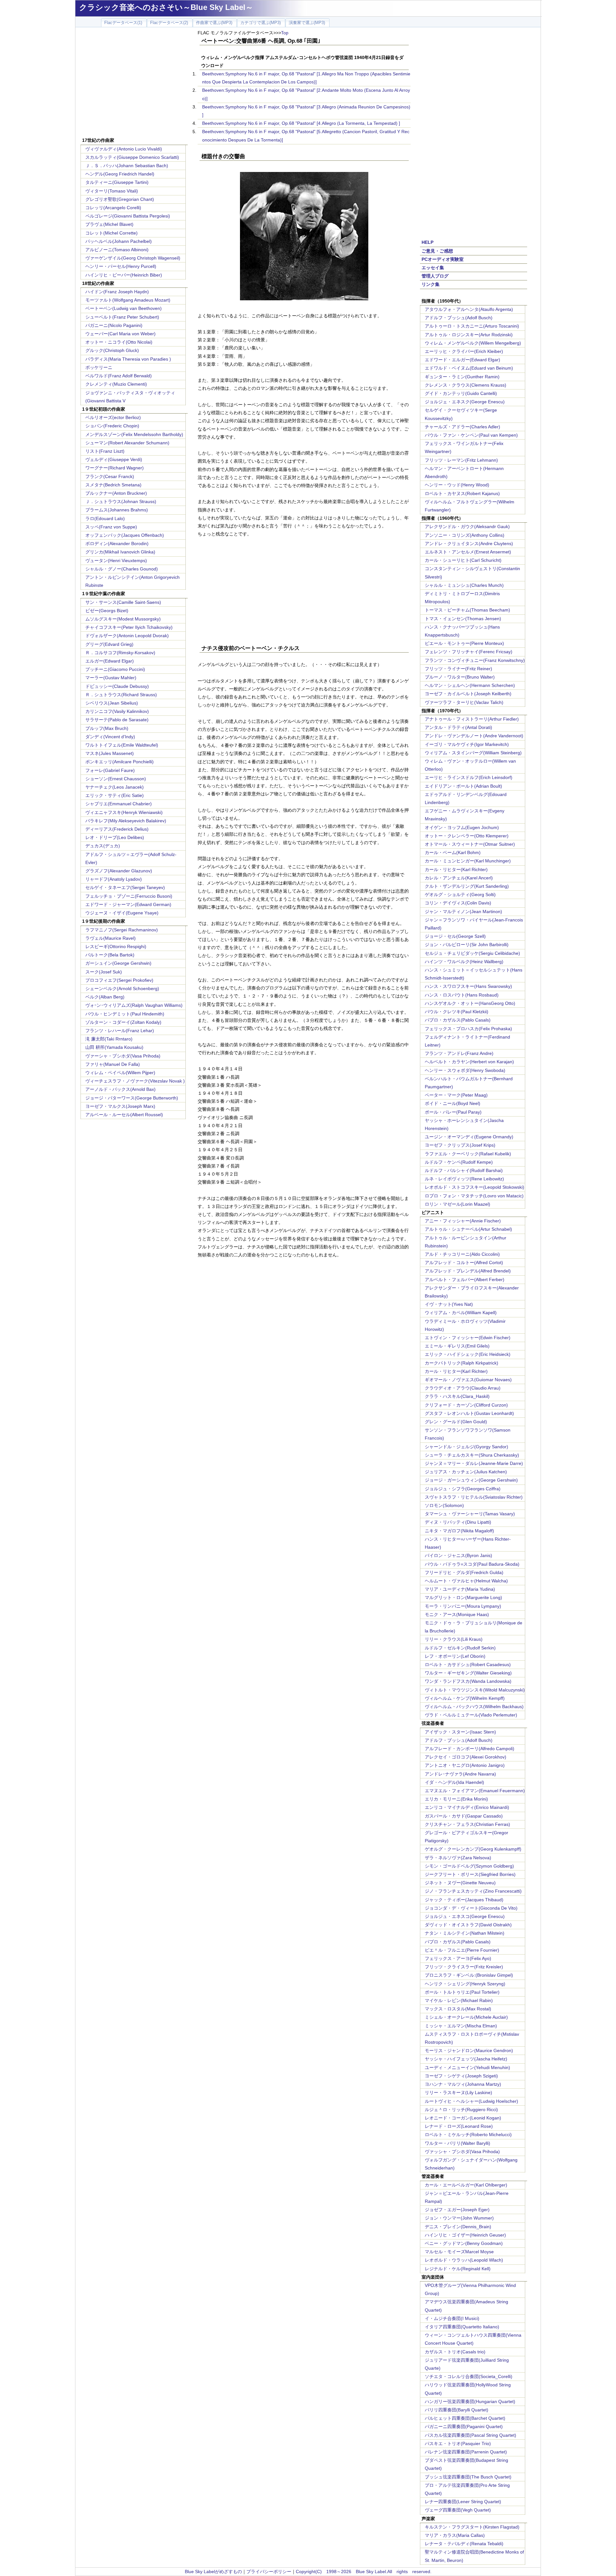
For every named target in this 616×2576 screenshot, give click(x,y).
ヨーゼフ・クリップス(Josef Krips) (460, 1145)
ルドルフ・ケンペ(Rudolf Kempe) (459, 1162)
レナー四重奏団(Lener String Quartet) (463, 2502)
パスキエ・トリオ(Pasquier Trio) (458, 2443)
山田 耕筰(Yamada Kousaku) (114, 1047)
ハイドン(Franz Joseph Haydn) (117, 292)
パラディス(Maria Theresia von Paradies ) (128, 359)
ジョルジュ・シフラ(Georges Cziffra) (463, 1489)
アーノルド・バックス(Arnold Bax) (120, 1089)
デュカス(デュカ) (103, 846)
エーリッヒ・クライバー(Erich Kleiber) (464, 351)
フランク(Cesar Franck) (110, 476)
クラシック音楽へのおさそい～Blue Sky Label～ (166, 7)
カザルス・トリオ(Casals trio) (455, 2352)
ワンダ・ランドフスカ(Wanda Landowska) (468, 1681)
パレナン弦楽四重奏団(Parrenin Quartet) (466, 2452)
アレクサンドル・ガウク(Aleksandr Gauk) (467, 526)
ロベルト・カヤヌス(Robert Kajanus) (462, 493)
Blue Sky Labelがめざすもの (213, 2572)
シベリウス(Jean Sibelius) (112, 703)
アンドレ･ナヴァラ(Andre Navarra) (460, 1774)
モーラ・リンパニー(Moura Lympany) (463, 1606)
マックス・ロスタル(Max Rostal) (458, 2009)
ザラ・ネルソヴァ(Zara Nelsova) (458, 1858)
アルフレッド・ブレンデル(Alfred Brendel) (468, 1271)
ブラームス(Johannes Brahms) (117, 510)
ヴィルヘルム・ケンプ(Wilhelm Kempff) (465, 1698)
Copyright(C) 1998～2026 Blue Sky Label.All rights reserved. (364, 2572)
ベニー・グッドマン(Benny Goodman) (464, 2243)
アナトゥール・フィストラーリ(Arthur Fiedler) (472, 719)
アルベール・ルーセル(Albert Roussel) (124, 1115)
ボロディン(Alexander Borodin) (117, 543)
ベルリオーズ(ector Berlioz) (113, 417)
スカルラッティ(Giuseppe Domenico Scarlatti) (132, 157)
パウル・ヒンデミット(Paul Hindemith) (125, 1014)
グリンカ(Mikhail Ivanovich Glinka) (120, 552)
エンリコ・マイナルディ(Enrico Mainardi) (467, 1807)
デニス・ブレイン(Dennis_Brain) (458, 2227)
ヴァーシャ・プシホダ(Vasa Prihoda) (123, 1056)
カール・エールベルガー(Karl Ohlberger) (466, 2185)
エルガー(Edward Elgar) (110, 661)
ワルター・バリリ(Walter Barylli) (458, 2143)
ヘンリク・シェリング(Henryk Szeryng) (465, 1984)
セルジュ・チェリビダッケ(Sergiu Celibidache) (472, 953)
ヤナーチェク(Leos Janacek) (115, 787)
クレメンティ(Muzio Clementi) (116, 384)
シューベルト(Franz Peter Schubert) (122, 317)
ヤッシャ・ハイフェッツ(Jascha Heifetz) (466, 2059)
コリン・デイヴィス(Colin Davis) (458, 903)
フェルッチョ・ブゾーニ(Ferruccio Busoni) (129, 896)
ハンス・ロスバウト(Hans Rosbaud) (462, 995)
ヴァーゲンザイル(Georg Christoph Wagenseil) (133, 258)
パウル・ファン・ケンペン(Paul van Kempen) (471, 435)
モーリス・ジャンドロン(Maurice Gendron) (469, 2050)
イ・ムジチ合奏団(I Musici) (452, 2318)
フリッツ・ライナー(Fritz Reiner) (458, 669)
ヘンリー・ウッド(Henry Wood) (457, 485)
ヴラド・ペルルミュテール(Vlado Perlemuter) (471, 1715)
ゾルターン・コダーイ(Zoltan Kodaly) (123, 1022)
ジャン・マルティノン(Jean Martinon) (463, 911)
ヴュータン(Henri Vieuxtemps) (116, 561)
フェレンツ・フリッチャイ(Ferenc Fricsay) (469, 652)
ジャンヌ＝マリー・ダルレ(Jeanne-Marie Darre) (474, 1463)
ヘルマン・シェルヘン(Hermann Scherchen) (470, 685)
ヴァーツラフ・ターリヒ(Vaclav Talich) (464, 702)
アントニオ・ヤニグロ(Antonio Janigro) (465, 1765)
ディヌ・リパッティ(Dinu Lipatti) (458, 1522)
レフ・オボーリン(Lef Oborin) (455, 1656)
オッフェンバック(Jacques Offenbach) (125, 535)
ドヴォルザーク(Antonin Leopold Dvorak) (127, 636)
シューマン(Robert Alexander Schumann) (127, 443)
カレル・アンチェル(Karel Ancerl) (459, 878)
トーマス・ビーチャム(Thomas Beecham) (467, 610)
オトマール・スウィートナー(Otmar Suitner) (470, 844)
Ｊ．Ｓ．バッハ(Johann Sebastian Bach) (127, 166)
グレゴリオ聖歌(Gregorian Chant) (120, 199)
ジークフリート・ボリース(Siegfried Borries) (470, 1874)
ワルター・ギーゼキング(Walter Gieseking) (468, 1673)
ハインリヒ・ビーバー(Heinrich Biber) (124, 275)
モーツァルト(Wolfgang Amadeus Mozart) (128, 300)
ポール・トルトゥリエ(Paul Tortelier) (462, 1992)
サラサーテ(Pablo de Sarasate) (117, 720)
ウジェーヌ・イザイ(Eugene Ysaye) (122, 913)
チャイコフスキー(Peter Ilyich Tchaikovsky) (129, 627)
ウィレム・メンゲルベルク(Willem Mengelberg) (473, 343)
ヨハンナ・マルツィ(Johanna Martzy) (463, 2084)
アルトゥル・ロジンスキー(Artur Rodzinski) (469, 335)
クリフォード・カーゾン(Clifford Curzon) (466, 1405)
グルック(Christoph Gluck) (112, 350)
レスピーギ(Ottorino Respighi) (116, 946)
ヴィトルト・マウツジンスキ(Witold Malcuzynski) (475, 1690)
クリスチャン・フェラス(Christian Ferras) (467, 1824)
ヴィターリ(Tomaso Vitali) (112, 191)
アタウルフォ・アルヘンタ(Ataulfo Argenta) (469, 309)
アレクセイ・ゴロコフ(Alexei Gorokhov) (466, 1757)
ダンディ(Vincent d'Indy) (110, 737)
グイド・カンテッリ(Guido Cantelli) (461, 393)
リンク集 (431, 284)
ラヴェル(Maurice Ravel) (111, 938)
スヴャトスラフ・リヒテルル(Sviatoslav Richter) (474, 1497)
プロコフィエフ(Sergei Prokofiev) (119, 980)
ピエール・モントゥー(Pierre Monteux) (464, 643)
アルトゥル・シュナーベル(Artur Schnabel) (468, 1229)
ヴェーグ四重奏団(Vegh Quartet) (458, 2510)
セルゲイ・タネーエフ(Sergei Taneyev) (125, 887)
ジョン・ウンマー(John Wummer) (459, 2218)
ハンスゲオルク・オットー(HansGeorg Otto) (470, 1003)
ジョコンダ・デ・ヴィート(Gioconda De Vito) (471, 1908)
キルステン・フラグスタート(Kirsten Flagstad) (472, 2527)
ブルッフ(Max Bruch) (107, 728)
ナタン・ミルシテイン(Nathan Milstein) (465, 1933)
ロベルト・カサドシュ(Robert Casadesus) (468, 1665)
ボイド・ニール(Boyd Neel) (453, 1103)
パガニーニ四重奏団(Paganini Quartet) (464, 2426)
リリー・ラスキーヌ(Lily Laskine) (458, 2092)
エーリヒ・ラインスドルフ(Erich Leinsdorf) (469, 777)
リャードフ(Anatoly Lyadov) (114, 879)
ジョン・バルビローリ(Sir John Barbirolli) (467, 945)
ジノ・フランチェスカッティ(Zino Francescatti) (473, 1891)
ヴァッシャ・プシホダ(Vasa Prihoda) (462, 2152)
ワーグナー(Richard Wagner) (115, 468)
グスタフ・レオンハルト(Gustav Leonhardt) (469, 1413)
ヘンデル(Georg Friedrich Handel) (120, 174)
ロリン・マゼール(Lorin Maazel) (458, 1204)
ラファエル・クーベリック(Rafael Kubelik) (468, 1154)
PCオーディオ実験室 (443, 259)
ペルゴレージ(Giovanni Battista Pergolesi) (128, 216)
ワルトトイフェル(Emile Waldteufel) (122, 745)
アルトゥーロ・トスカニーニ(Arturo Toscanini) (472, 326)
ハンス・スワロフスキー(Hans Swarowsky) (468, 986)
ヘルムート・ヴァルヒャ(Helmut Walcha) (466, 1581)
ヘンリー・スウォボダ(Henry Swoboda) (465, 1070)
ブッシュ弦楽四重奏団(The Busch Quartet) (468, 2477)
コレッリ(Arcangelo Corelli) (113, 208)
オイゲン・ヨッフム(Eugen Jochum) (462, 827)
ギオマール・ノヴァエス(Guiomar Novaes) (468, 1380)
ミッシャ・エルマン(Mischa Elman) (461, 2026)
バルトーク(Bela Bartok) (110, 955)
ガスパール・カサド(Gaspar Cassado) (464, 1816)
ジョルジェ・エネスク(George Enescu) (465, 402)
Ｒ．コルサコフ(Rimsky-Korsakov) (120, 653)
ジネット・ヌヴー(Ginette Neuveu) (460, 1883)
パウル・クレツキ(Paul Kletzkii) (457, 1012)
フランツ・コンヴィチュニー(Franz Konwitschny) (475, 660)
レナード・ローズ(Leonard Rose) (459, 2126)
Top (285, 33)
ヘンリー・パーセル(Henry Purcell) (121, 266)
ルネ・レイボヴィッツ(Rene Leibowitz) (464, 1179)
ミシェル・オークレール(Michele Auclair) (466, 2017)
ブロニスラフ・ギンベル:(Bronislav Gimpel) (469, 1975)
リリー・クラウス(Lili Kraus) (454, 1639)
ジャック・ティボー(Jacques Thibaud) (464, 1900)
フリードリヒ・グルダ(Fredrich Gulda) (464, 1572)
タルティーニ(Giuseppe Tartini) (117, 182)
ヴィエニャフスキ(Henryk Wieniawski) (124, 812)
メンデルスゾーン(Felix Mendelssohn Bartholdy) (134, 434)
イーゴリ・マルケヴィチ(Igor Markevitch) (467, 744)
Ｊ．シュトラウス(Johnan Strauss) (121, 501)
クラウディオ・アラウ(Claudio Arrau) (463, 1388)
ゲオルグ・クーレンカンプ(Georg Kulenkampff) (473, 1849)
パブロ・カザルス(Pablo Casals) (458, 1020)
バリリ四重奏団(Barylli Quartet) (457, 2410)
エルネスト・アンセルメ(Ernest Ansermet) (468, 552)
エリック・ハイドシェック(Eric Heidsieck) (468, 1354)
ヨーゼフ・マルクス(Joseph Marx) (120, 1106)
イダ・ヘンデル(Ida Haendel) (454, 1782)
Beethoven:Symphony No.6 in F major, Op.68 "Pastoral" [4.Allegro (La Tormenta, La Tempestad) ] (301, 123)
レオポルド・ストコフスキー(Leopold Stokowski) (475, 1187)
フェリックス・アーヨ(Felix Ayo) (458, 1958)
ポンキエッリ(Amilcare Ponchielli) (120, 762)
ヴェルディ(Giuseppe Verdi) (114, 459)
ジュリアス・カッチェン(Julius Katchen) (466, 1472)
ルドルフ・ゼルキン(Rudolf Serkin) (460, 1648)
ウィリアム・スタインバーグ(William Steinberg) (473, 753)
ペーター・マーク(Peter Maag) (456, 1095)
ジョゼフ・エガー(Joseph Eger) (457, 2210)
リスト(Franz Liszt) (105, 451)
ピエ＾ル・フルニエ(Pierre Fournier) (462, 1950)
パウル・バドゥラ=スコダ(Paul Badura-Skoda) (472, 1564)
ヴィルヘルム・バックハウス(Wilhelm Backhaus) (474, 1707)
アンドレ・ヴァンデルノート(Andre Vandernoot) (474, 736)
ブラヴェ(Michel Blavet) (109, 224)
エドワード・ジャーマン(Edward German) (128, 904)
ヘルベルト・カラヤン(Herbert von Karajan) (469, 1062)
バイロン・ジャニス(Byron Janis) (458, 1555)
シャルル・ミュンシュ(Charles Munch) (464, 585)
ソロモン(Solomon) (444, 1505)
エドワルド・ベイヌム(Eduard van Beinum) (469, 368)
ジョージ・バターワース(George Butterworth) (132, 1098)
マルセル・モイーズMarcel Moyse (459, 2252)
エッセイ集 (433, 268)
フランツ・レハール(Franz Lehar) (120, 1031)
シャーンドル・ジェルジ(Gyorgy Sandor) (466, 1447)
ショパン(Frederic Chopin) (112, 426)
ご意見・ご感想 (437, 251)
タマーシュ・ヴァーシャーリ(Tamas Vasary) (470, 1514)
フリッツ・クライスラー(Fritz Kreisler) (464, 1967)
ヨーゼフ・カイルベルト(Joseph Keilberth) (468, 694)
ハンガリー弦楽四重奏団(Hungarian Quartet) (470, 2401)
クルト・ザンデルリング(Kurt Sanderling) (467, 886)
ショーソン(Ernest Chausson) (116, 779)
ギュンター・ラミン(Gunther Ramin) (462, 377)
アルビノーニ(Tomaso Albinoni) (117, 250)
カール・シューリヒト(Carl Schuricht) (463, 560)
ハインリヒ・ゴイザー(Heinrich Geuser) (465, 2235)
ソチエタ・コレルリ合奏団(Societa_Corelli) (469, 2376)
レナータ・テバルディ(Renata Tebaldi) (464, 2544)
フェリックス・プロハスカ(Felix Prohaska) (468, 1029)
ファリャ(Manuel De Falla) (113, 1064)
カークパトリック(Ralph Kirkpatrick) (462, 1363)
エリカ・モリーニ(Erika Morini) (456, 1799)
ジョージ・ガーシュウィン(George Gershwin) (471, 1480)
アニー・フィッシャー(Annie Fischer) (463, 1221)
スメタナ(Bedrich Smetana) (113, 485)
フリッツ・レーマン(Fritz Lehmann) (461, 460)
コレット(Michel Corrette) (111, 233)
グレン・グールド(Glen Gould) (456, 1422)
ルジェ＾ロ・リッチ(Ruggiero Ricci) (461, 2110)
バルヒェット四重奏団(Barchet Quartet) (465, 2418)
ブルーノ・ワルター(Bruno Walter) (460, 677)
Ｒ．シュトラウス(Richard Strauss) (121, 695)
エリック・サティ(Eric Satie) (115, 795)
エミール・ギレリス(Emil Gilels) (457, 1346)
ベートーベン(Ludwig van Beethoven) (124, 308)
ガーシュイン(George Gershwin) (118, 963)
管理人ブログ (435, 276)
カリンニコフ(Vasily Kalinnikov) (117, 711)
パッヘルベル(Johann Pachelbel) (119, 241)
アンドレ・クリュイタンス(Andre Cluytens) (469, 543)
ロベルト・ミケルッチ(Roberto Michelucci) (468, 2135)
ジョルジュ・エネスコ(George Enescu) (465, 1916)
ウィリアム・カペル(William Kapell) (461, 1313)
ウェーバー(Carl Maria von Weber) (120, 334)
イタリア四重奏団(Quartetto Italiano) (462, 2327)
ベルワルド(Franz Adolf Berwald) (119, 376)
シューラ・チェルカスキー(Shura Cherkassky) (472, 1455)
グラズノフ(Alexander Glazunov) (119, 871)
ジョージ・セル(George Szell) (455, 936)
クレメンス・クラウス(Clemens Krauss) (466, 385)
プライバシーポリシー (269, 2572)
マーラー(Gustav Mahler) (111, 678)
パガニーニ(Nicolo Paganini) (114, 325)
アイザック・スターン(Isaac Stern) (460, 1732)
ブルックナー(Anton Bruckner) (116, 493)
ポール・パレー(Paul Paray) (453, 1112)
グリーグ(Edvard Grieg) (109, 644)
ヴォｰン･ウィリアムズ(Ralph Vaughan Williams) (134, 1005)
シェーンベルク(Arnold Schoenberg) (122, 988)
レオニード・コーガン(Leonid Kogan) (463, 2118)
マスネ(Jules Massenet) (110, 753)
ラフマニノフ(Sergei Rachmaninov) (122, 930)
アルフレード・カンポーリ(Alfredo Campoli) (470, 1749)
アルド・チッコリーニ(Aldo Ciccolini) (462, 1254)
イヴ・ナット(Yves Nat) (449, 1304)
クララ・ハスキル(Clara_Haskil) (457, 1396)
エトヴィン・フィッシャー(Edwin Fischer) (468, 1338)
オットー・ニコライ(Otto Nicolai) (119, 342)
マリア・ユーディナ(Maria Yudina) (460, 1589)
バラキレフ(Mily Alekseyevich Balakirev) (126, 821)
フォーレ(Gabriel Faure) (110, 770)
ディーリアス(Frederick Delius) (117, 829)
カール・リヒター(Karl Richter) (456, 869)
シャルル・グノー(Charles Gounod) (122, 569)
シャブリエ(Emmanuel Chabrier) (119, 804)
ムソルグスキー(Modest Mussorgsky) (123, 619)
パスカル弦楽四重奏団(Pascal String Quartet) (471, 2435)
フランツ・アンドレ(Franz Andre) (459, 1053)
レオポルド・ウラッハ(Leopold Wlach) (464, 2260)
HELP (428, 242)
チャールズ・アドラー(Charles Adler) (462, 427)
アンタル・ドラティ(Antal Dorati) (458, 727)
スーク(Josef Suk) (104, 972)
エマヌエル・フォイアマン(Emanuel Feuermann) (475, 1791)
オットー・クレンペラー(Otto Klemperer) (467, 836)
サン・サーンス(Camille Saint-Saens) (123, 602)
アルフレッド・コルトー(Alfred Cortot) (464, 1262)
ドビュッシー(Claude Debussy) (117, 686)
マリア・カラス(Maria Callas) (455, 2535)
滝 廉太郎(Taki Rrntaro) (109, 1039)
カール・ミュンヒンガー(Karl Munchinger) (468, 861)
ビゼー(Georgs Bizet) (107, 611)
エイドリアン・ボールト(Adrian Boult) (463, 786)
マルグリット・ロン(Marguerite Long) (463, 1597)
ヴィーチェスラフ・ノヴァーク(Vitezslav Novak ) (135, 1081)
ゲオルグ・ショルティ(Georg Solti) (460, 894)
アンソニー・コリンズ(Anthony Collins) (465, 535)
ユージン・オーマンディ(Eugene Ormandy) (469, 1137)
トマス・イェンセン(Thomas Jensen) (463, 619)
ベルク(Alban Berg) (105, 997)
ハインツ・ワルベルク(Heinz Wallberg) (464, 962)
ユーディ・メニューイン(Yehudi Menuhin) (467, 2067)
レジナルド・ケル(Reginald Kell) (458, 2269)
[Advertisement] (134, 83)
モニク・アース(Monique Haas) (457, 1614)
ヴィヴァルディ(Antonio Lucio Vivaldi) (124, 149)
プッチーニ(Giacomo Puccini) (115, 669)
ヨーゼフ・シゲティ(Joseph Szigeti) (461, 2076)
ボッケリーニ (99, 367)
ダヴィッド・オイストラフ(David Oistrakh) (468, 1925)
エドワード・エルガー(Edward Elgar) (462, 360)
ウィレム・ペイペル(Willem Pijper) (120, 1073)
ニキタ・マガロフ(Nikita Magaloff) (459, 1531)
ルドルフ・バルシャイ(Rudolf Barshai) (464, 1170)
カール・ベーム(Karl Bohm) (453, 852)
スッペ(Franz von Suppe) (111, 527)
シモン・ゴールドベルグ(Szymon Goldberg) (469, 1866)
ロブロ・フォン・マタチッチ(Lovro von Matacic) (474, 1196)
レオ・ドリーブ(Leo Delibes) (115, 837)
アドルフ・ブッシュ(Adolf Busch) (459, 318)
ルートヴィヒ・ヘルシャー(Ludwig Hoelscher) (471, 2101)
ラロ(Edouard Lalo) (105, 518)
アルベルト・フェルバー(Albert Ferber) (465, 1279)
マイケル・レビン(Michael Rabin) (459, 2000)
